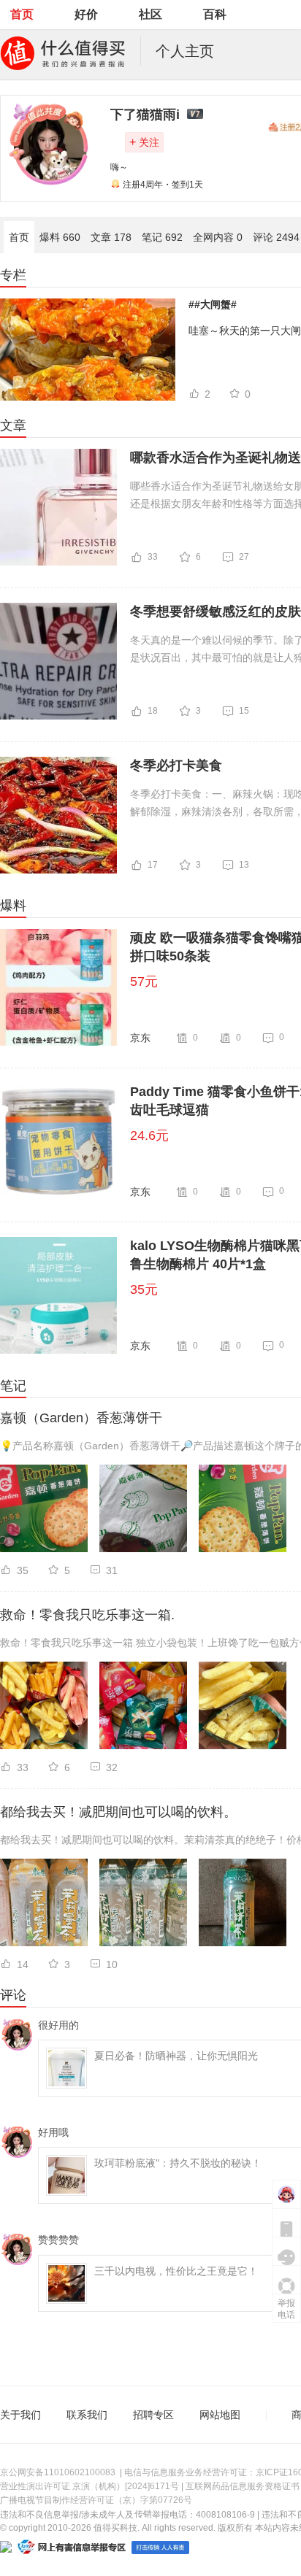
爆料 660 (60, 237)
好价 (86, 14)
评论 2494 (276, 237)
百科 (215, 14)
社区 (150, 14)
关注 (144, 142)
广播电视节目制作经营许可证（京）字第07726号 (96, 2500)
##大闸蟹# (213, 304)
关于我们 (20, 2415)
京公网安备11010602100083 (58, 2472)
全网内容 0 (218, 237)
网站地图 (220, 2415)
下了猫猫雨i (145, 115)
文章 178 (111, 237)
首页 (22, 14)
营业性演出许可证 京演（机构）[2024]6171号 (89, 2486)
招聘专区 (153, 2415)
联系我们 (87, 2415)
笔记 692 (162, 237)
